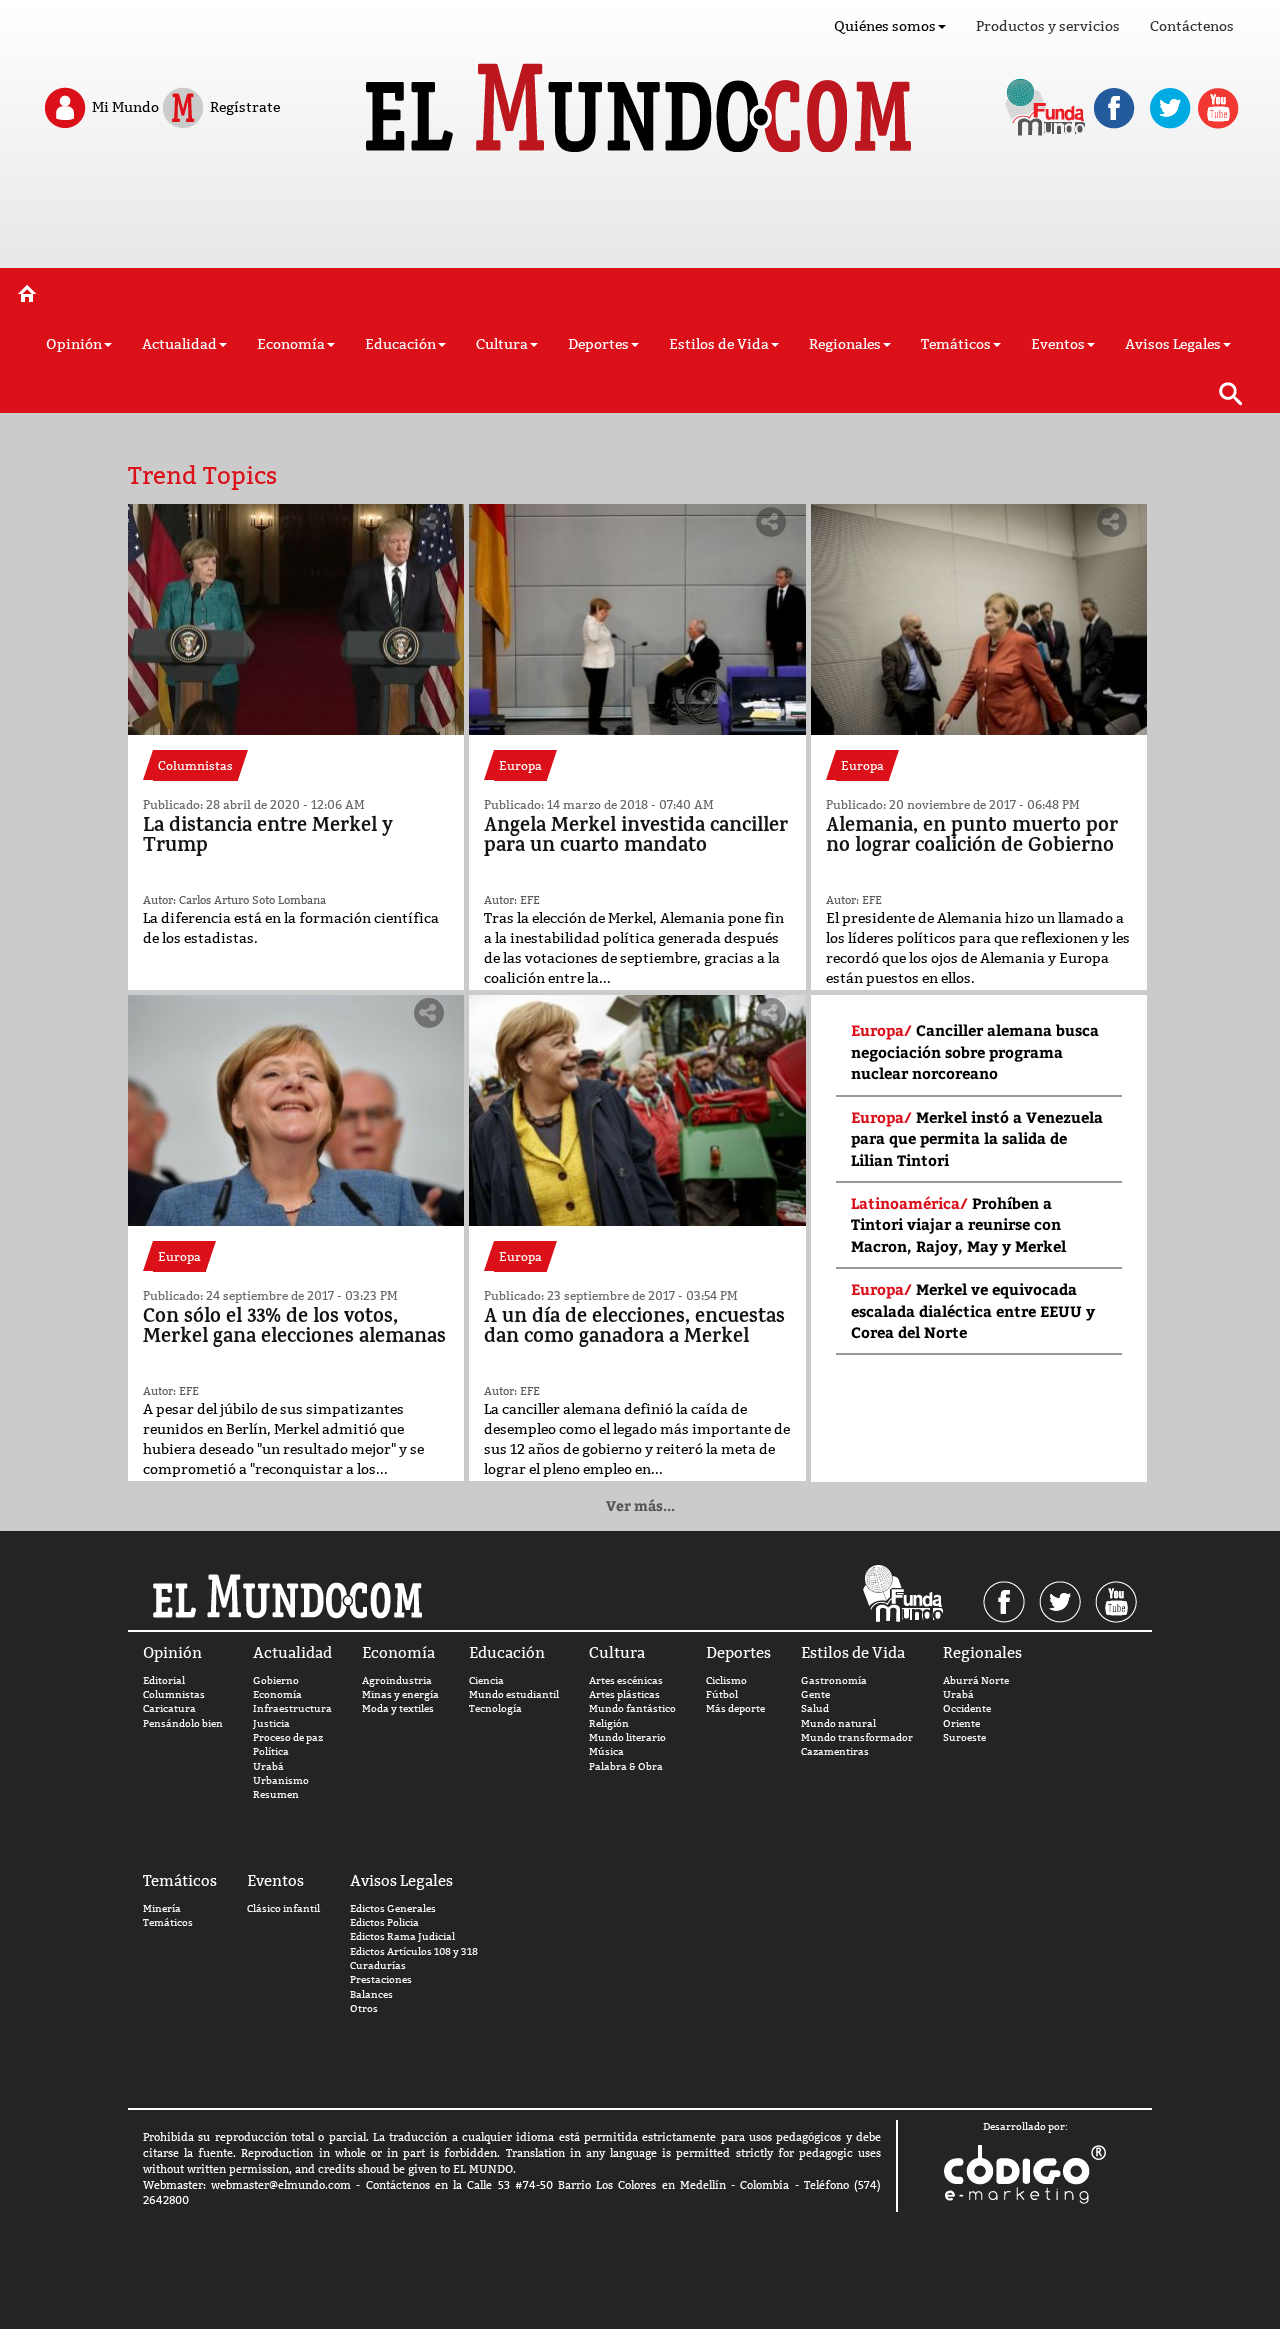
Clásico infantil (283, 1908)
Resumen (276, 1794)
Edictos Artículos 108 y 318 (414, 1951)
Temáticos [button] (956, 344)
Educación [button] (400, 344)
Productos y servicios (1048, 26)
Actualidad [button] (179, 344)
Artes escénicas (626, 1680)
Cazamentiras (835, 1751)
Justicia (271, 1723)
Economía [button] (291, 344)
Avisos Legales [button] (1173, 344)
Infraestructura (292, 1708)
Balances (371, 1994)
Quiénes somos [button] (885, 26)
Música (606, 1751)
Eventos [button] (1058, 344)
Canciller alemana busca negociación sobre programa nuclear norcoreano (975, 1051)
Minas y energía (400, 1694)
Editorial (164, 1680)
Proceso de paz (288, 1737)
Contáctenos (1192, 26)
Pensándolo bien (183, 1723)
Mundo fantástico (632, 1708)
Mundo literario (627, 1737)
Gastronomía (834, 1680)
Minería (162, 1908)
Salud (815, 1708)
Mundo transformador (857, 1737)
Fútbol (722, 1694)
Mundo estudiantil (514, 1694)
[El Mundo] (640, 102)
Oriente (961, 1723)
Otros (364, 2008)
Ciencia (486, 1680)
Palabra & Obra (626, 1766)
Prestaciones (381, 1979)
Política (271, 1751)
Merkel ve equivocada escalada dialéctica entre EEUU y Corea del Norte (973, 1310)
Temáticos (168, 1922)
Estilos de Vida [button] (719, 344)
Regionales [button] (845, 344)
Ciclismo (726, 1680)
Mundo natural (838, 1723)
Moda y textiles (398, 1708)
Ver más (640, 1505)
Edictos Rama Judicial (402, 1936)
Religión (609, 1723)
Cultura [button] (502, 344)
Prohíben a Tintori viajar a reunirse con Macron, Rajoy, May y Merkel (958, 1224)
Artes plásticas (624, 1694)
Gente (815, 1694)
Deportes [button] (598, 344)
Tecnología (495, 1708)
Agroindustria (397, 1680)
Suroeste (964, 1737)
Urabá (268, 1766)
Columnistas (174, 1694)
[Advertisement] (640, 218)
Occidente (967, 1708)
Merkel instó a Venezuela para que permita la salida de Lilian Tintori (977, 1138)
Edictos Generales (393, 1908)
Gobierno (276, 1680)
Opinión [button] (74, 344)
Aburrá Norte (976, 1680)
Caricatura (169, 1708)
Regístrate (243, 106)
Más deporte (735, 1708)
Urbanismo (281, 1780)
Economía (277, 1694)
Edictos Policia (384, 1922)
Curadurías (378, 1965)
